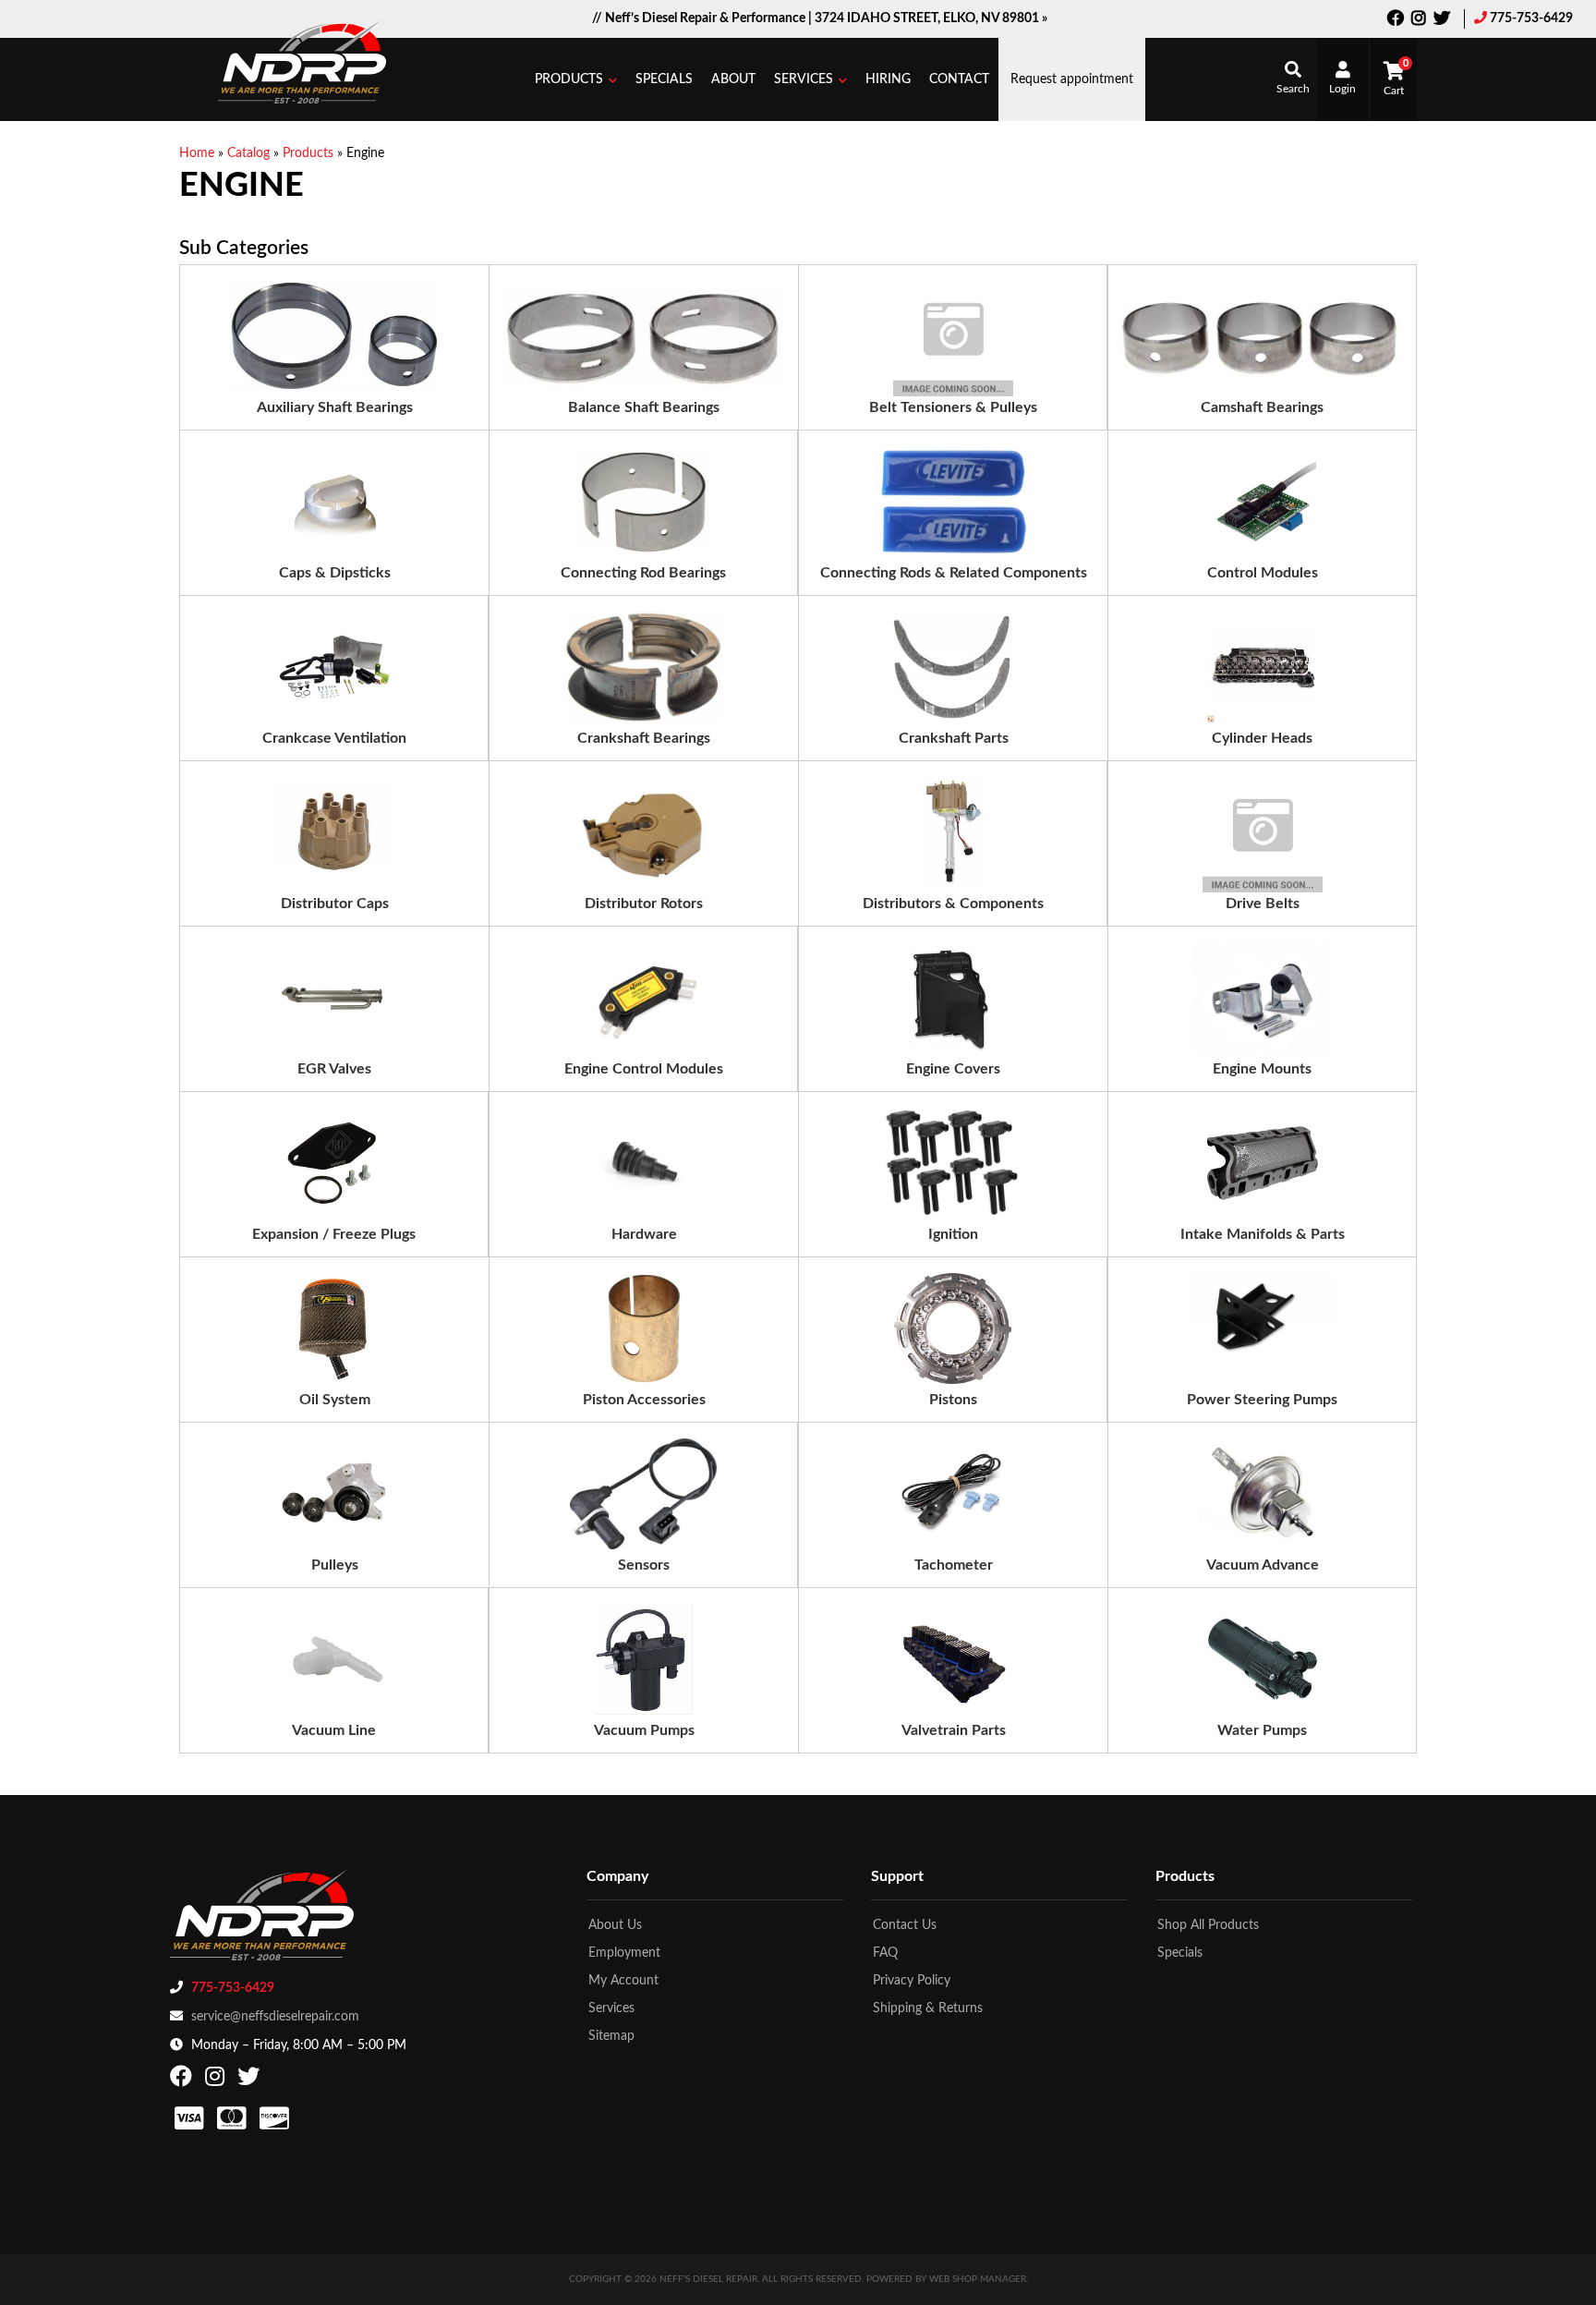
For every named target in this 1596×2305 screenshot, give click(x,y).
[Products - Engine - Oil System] (334, 1328)
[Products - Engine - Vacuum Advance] (1262, 1494)
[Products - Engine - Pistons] (953, 1328)
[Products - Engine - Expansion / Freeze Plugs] (334, 1163)
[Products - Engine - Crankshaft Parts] (953, 667)
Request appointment (1072, 79)
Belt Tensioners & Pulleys (953, 407)
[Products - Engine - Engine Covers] (954, 998)
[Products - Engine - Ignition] (953, 1163)
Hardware (644, 1234)
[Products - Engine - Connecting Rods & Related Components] (953, 502)
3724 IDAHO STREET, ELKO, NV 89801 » (931, 18)
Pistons (953, 1400)
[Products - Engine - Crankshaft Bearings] (643, 667)
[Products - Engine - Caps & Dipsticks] (334, 502)
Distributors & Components (953, 904)
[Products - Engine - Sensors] (643, 1494)
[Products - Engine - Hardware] (644, 1163)
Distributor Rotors (644, 904)
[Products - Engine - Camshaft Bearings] (1262, 336)
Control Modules (1263, 573)
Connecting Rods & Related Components (954, 573)
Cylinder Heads (1262, 738)
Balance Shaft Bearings (644, 407)
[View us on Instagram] (1419, 20)
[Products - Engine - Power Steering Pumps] (1263, 1328)
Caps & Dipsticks (335, 573)
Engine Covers (953, 1069)
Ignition (953, 1234)
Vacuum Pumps (644, 1730)
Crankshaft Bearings (644, 738)
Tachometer (954, 1565)
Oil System (335, 1400)
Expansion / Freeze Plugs (334, 1234)
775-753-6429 (1531, 18)
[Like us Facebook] (1396, 20)
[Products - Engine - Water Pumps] (1263, 1659)
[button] (576, 79)
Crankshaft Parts (954, 738)
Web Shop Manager (978, 2279)
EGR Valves (334, 1069)
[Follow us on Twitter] (1442, 20)
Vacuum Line (334, 1730)
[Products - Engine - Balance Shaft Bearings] (644, 336)
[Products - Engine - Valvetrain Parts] (953, 1659)
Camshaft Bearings (1262, 407)
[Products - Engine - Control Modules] (1263, 502)
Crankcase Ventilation (334, 738)
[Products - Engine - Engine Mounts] (1263, 998)
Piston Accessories (644, 1400)
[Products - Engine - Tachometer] (953, 1494)
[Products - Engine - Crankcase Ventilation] (334, 667)
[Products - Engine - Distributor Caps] (335, 832)
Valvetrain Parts (954, 1730)
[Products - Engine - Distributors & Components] (953, 832)
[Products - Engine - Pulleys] (334, 1494)
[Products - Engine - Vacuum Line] (334, 1659)
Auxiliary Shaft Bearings (335, 407)
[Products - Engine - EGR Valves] (334, 998)
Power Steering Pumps (1262, 1400)
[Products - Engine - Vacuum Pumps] (644, 1659)
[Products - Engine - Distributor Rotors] (644, 832)
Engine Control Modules (644, 1069)
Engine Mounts (1262, 1069)
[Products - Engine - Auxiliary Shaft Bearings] (334, 336)
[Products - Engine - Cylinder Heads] (1263, 667)
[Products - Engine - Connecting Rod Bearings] (644, 502)
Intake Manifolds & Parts (1263, 1234)
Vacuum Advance (1263, 1565)
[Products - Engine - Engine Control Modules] (643, 998)
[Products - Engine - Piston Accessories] (644, 1328)
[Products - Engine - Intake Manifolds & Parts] (1263, 1163)
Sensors (644, 1565)
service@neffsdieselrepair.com (275, 2017)
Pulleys (335, 1565)
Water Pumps (1262, 1730)
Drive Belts (1263, 904)
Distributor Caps (335, 904)
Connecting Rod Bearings (643, 573)
